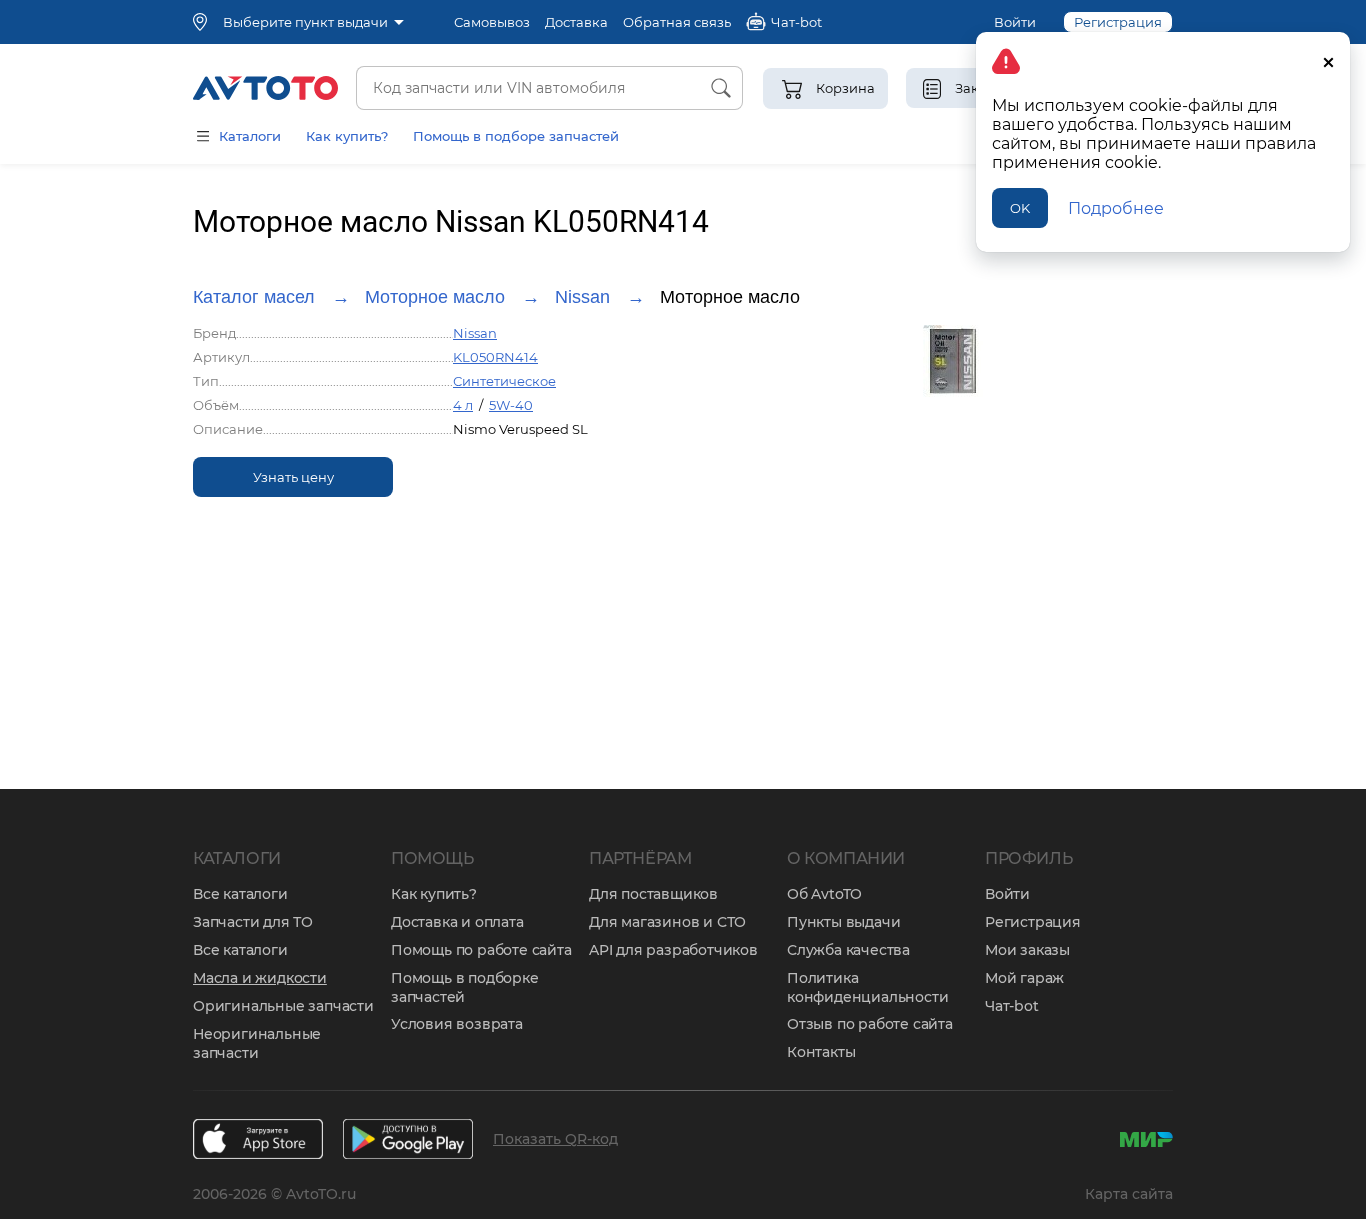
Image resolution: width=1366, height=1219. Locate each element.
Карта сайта (1129, 1194)
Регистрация (1033, 922)
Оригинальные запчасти (283, 1006)
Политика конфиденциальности (867, 987)
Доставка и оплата (457, 922)
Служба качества (848, 950)
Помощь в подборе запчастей (516, 136)
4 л (463, 405)
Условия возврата (457, 1024)
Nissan (582, 297)
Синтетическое (504, 381)
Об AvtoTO (824, 894)
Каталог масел (254, 297)
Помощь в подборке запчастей (465, 987)
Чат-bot (1012, 1006)
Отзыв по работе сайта (870, 1024)
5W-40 (511, 405)
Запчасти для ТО (253, 922)
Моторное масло (435, 297)
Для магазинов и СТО (667, 922)
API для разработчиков (673, 950)
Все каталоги (240, 894)
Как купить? (347, 136)
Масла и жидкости (260, 978)
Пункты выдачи (843, 922)
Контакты (821, 1052)
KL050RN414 (495, 357)
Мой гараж (1024, 978)
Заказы (979, 88)
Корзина (845, 88)
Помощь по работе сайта (481, 950)
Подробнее (1116, 208)
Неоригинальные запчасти (257, 1043)
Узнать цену (293, 477)
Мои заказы (1027, 950)
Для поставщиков (653, 894)
